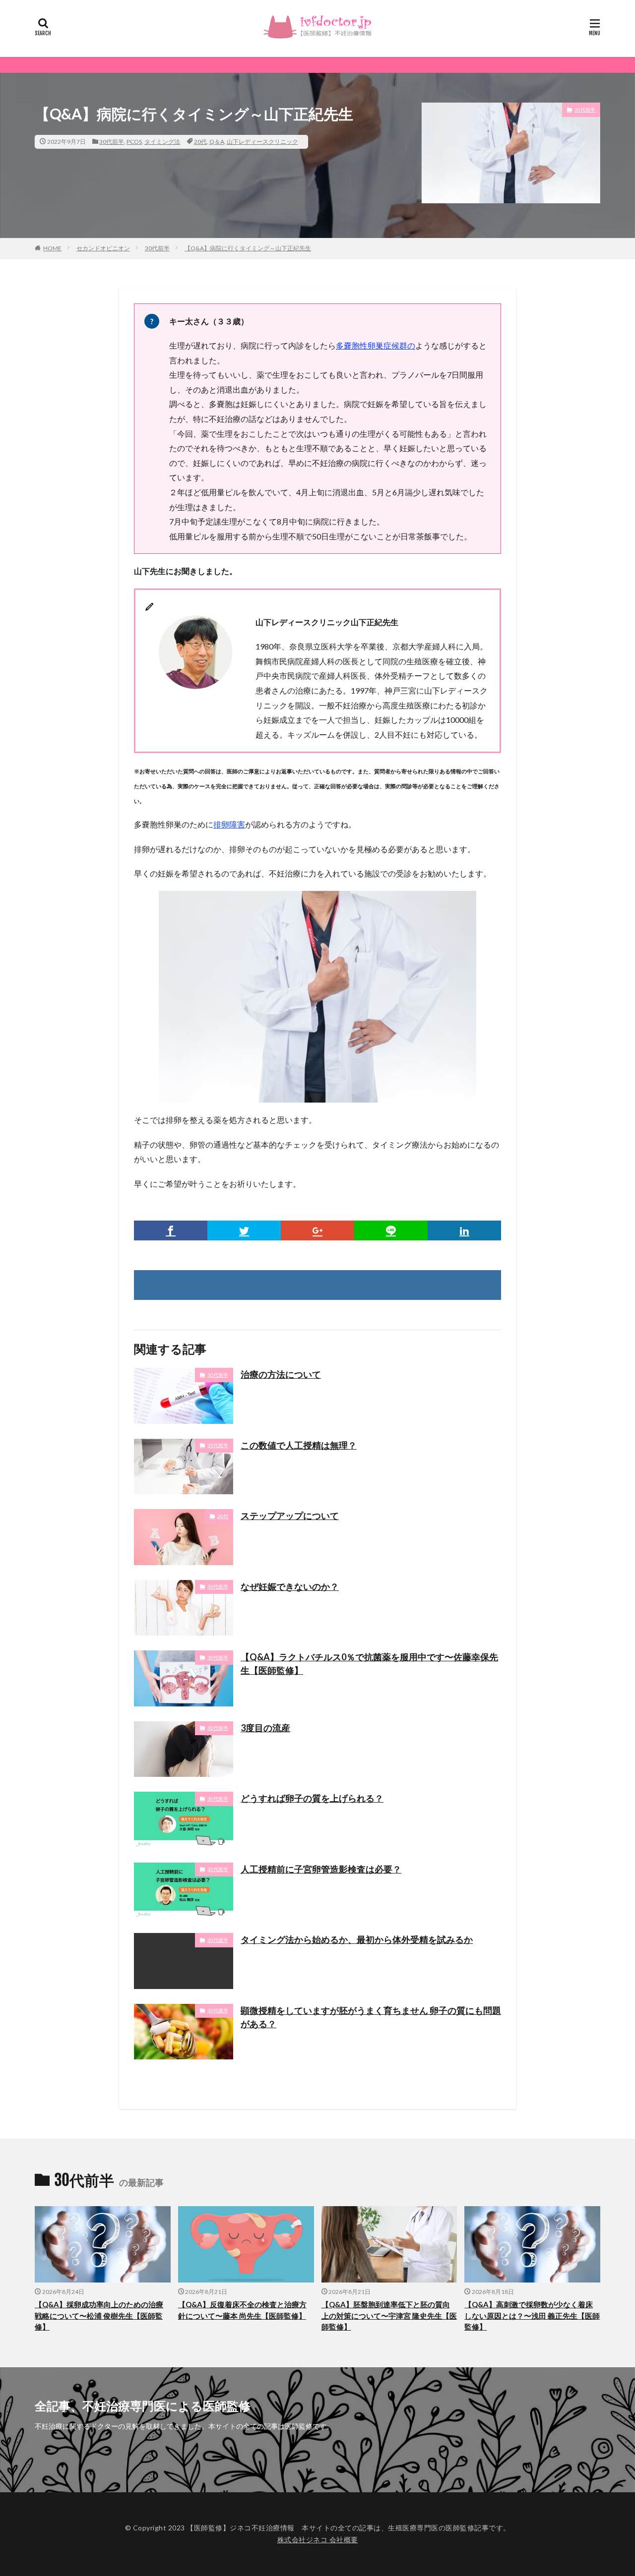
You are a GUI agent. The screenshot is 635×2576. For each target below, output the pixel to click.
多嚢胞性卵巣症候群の (376, 345)
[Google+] (317, 1230)
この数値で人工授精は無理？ (299, 1445)
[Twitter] (244, 1230)
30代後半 (218, 1940)
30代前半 (112, 142)
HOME (52, 248)
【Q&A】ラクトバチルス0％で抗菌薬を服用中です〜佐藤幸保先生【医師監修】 (369, 1664)
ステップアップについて (290, 1516)
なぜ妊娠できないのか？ (290, 1586)
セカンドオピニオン (103, 248)
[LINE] (391, 1230)
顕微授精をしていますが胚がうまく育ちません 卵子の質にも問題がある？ (371, 2017)
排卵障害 (229, 824)
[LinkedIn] (464, 1230)
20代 (200, 142)
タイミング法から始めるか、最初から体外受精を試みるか (357, 1939)
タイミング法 (162, 142)
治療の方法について (281, 1374)
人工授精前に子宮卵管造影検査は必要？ (321, 1869)
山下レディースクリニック (262, 142)
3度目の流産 (265, 1728)
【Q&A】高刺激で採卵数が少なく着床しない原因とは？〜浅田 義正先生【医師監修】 (532, 2315)
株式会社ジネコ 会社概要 (318, 2540)
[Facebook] (171, 1230)
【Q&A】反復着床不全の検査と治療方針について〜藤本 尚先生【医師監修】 (242, 2310)
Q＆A (217, 142)
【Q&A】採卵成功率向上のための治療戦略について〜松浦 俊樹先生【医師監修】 (99, 2315)
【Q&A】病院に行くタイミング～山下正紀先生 (248, 248)
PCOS (134, 142)
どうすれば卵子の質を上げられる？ (312, 1798)
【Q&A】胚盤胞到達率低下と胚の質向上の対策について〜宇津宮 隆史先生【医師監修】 (389, 2315)
